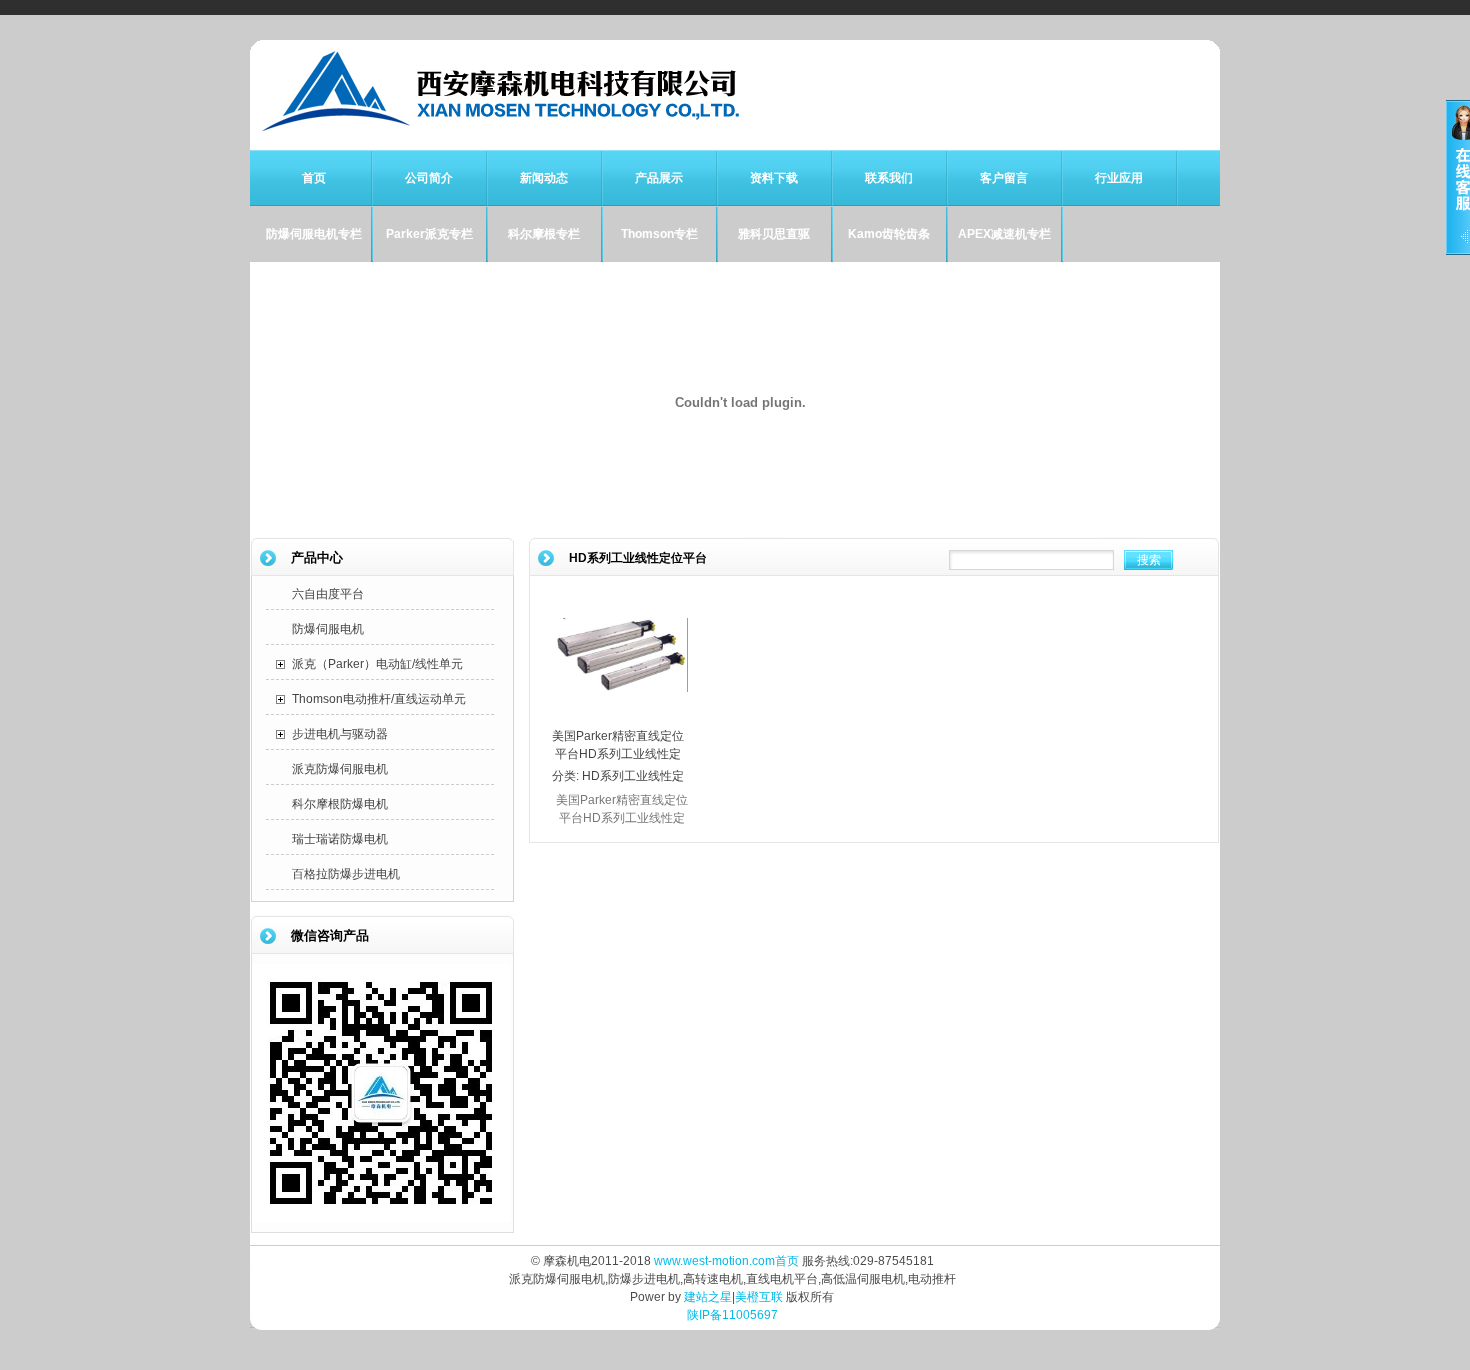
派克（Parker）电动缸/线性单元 (377, 664)
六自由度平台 (328, 594)
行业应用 (1119, 178)
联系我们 (889, 178)
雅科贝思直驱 (774, 234)
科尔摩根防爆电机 (340, 804)
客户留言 (1004, 178)
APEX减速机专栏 (1004, 234)
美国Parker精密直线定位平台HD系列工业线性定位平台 (618, 754)
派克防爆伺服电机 (340, 769)
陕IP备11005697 (732, 1315)
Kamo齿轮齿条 (889, 234)
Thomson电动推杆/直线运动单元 (379, 699)
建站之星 (708, 1297)
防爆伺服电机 (328, 629)
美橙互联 (759, 1297)
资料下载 (774, 178)
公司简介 (429, 178)
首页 (314, 178)
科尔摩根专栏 (544, 234)
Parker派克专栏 (429, 234)
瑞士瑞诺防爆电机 (340, 839)
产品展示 (659, 178)
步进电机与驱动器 (340, 734)
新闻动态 (544, 178)
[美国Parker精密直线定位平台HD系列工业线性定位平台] (621, 717)
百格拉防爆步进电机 (346, 874)
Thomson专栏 (659, 234)
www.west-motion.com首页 (726, 1261)
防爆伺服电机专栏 (314, 234)
